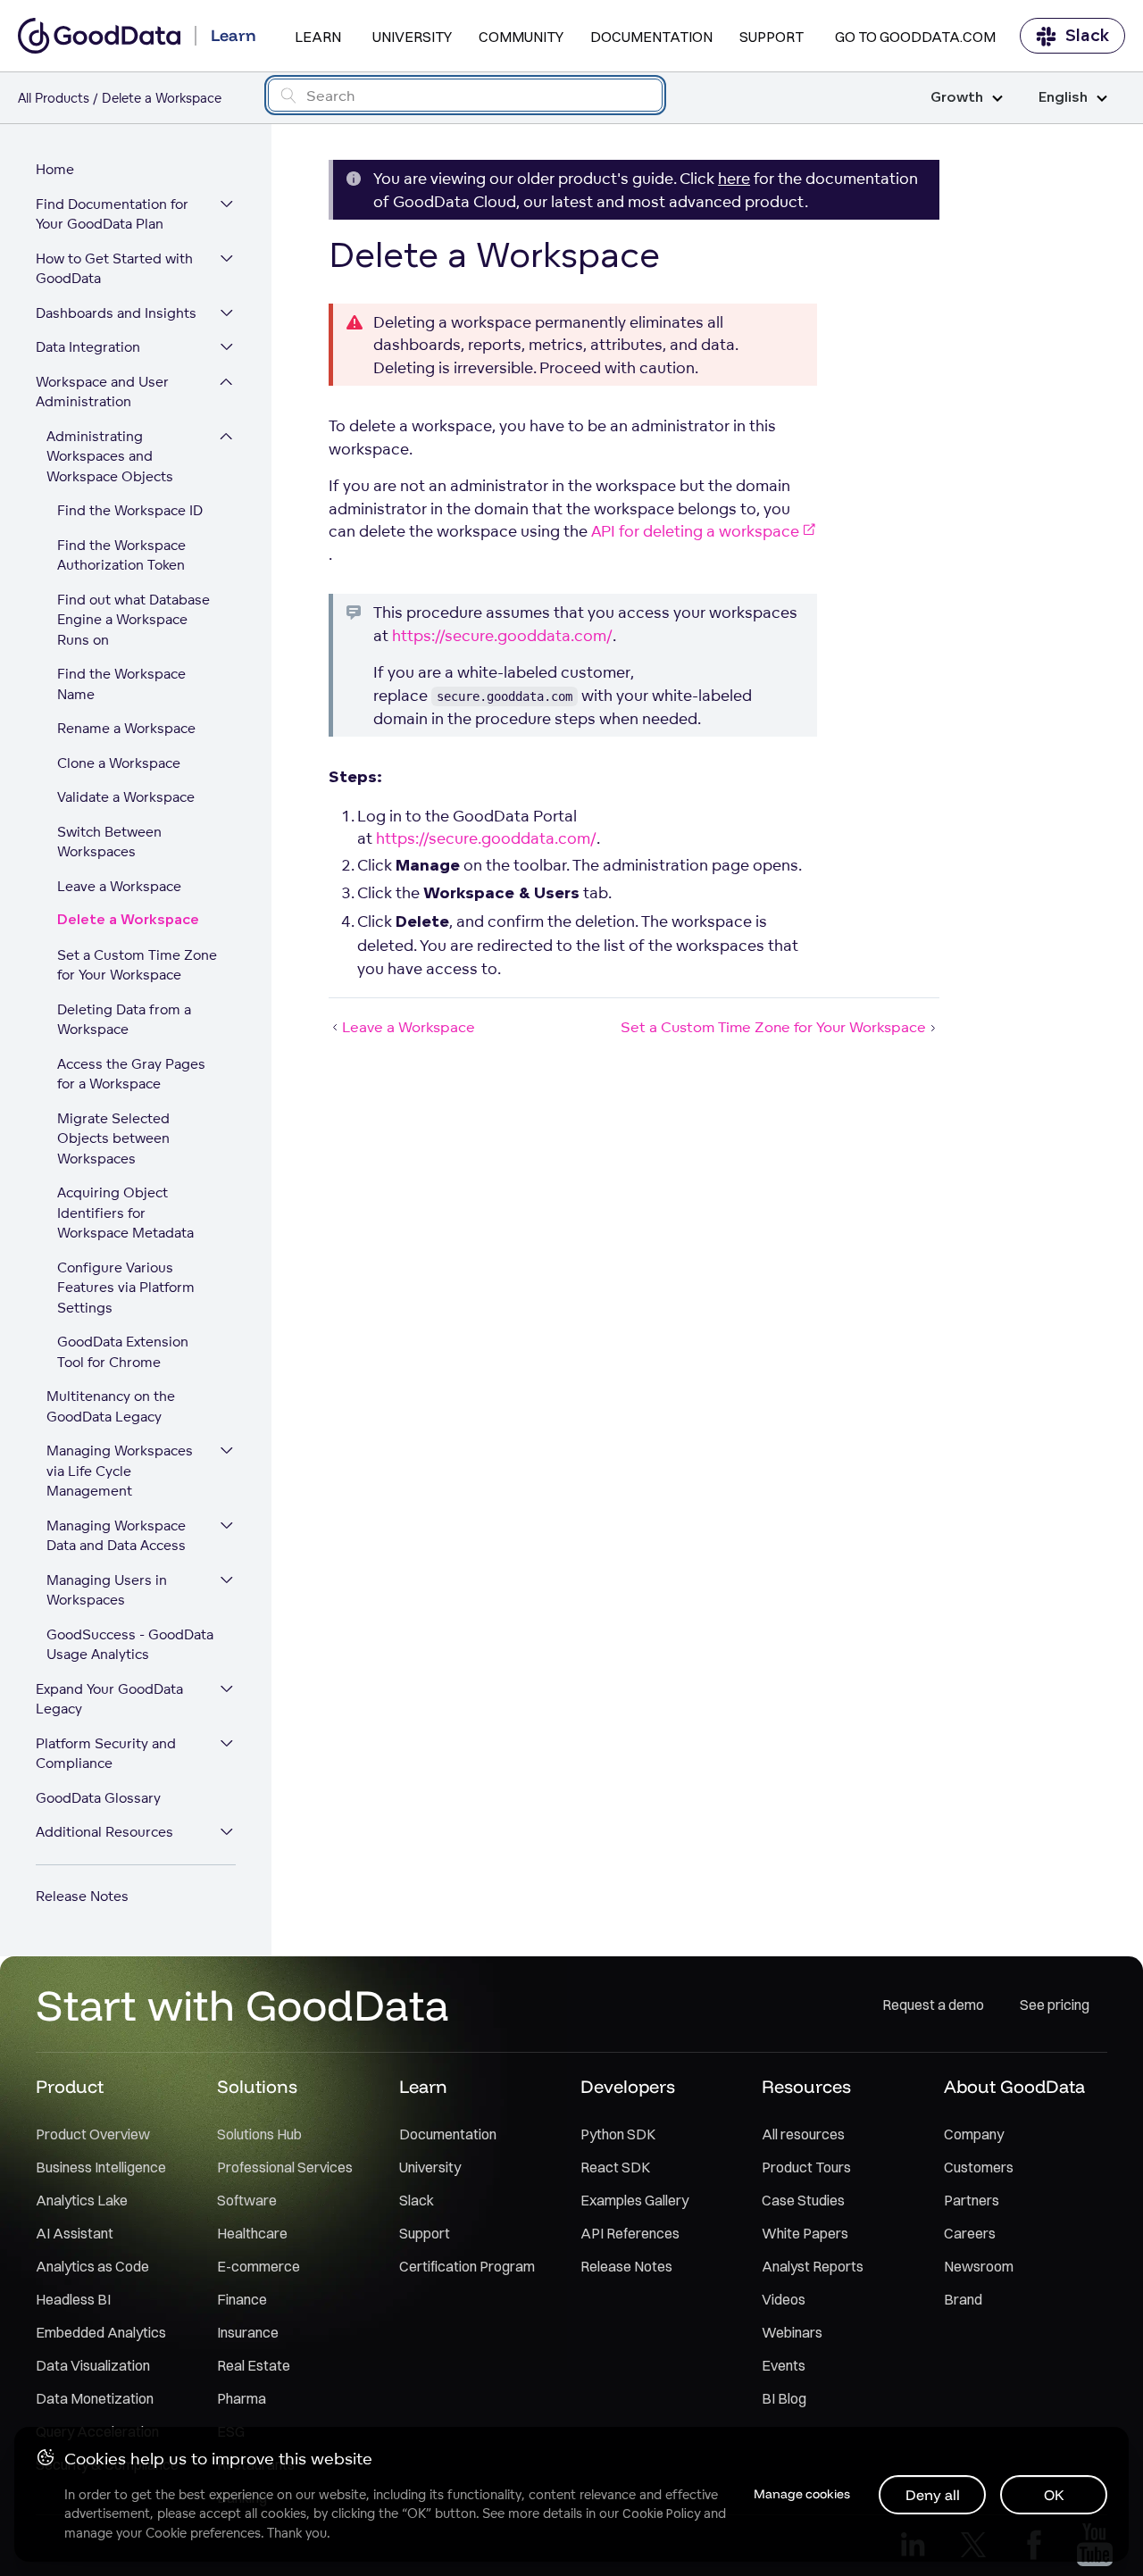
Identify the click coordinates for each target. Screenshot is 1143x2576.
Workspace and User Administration (102, 392)
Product (70, 2086)
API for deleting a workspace (695, 531)
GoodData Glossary (98, 1798)
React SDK (615, 2167)
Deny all (933, 2495)
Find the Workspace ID (130, 510)
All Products (54, 98)
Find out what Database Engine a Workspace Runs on (133, 620)
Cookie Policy (661, 2513)
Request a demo (933, 2005)
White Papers (805, 2233)
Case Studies (803, 2200)
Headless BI (73, 2299)
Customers (979, 2167)
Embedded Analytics (101, 2332)
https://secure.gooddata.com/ (502, 635)
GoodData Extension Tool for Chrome (123, 1352)
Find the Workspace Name (121, 684)
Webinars (792, 2332)
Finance (242, 2299)
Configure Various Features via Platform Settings (126, 1288)
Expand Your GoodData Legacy (109, 1699)
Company (974, 2134)
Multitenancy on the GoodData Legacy (111, 1406)
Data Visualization (93, 2365)
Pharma (242, 2398)
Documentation (651, 37)
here (734, 178)
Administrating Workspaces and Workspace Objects (110, 456)
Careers (970, 2233)
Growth (957, 98)
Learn (318, 37)
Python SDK (618, 2134)
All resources (803, 2134)
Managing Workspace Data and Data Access (116, 1536)
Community (521, 37)
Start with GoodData (242, 2005)
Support (772, 37)
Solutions (257, 2086)
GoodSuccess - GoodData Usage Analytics (130, 1645)
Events (784, 2365)
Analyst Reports (813, 2266)
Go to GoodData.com (915, 37)
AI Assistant (75, 2233)
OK (1054, 2495)
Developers (628, 2086)
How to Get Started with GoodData (114, 269)
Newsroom (979, 2266)
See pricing (1055, 2005)
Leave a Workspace (119, 886)
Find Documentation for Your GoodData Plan (112, 214)
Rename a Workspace (126, 728)
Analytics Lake (82, 2200)
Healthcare (252, 2233)
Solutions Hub (259, 2134)
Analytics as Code (92, 2266)
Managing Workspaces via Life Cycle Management (120, 1471)
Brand (963, 2299)
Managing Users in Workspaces (107, 1590)
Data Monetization (95, 2398)
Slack (1087, 36)
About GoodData (1014, 2086)
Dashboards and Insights (116, 313)
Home (55, 169)
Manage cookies (802, 2494)
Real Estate (254, 2365)
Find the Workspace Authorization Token (121, 555)
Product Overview (93, 2134)
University (412, 37)
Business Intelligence (101, 2167)
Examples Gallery (634, 2200)
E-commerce (259, 2266)
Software (247, 2200)
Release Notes (82, 1896)
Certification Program (467, 2266)
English (1063, 98)
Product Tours (806, 2167)
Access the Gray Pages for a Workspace (131, 1074)
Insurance (248, 2332)
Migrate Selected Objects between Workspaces (113, 1138)
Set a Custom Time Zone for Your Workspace (137, 965)
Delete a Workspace (128, 920)
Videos (784, 2299)
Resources (806, 2086)
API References (630, 2233)
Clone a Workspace (119, 763)
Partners (972, 2200)
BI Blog (784, 2398)
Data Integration (88, 347)
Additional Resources (104, 1832)
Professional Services (285, 2167)
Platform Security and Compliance (106, 1754)
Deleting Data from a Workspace (124, 1020)
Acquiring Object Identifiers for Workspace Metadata (125, 1213)
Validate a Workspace (126, 797)
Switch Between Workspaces (109, 842)
